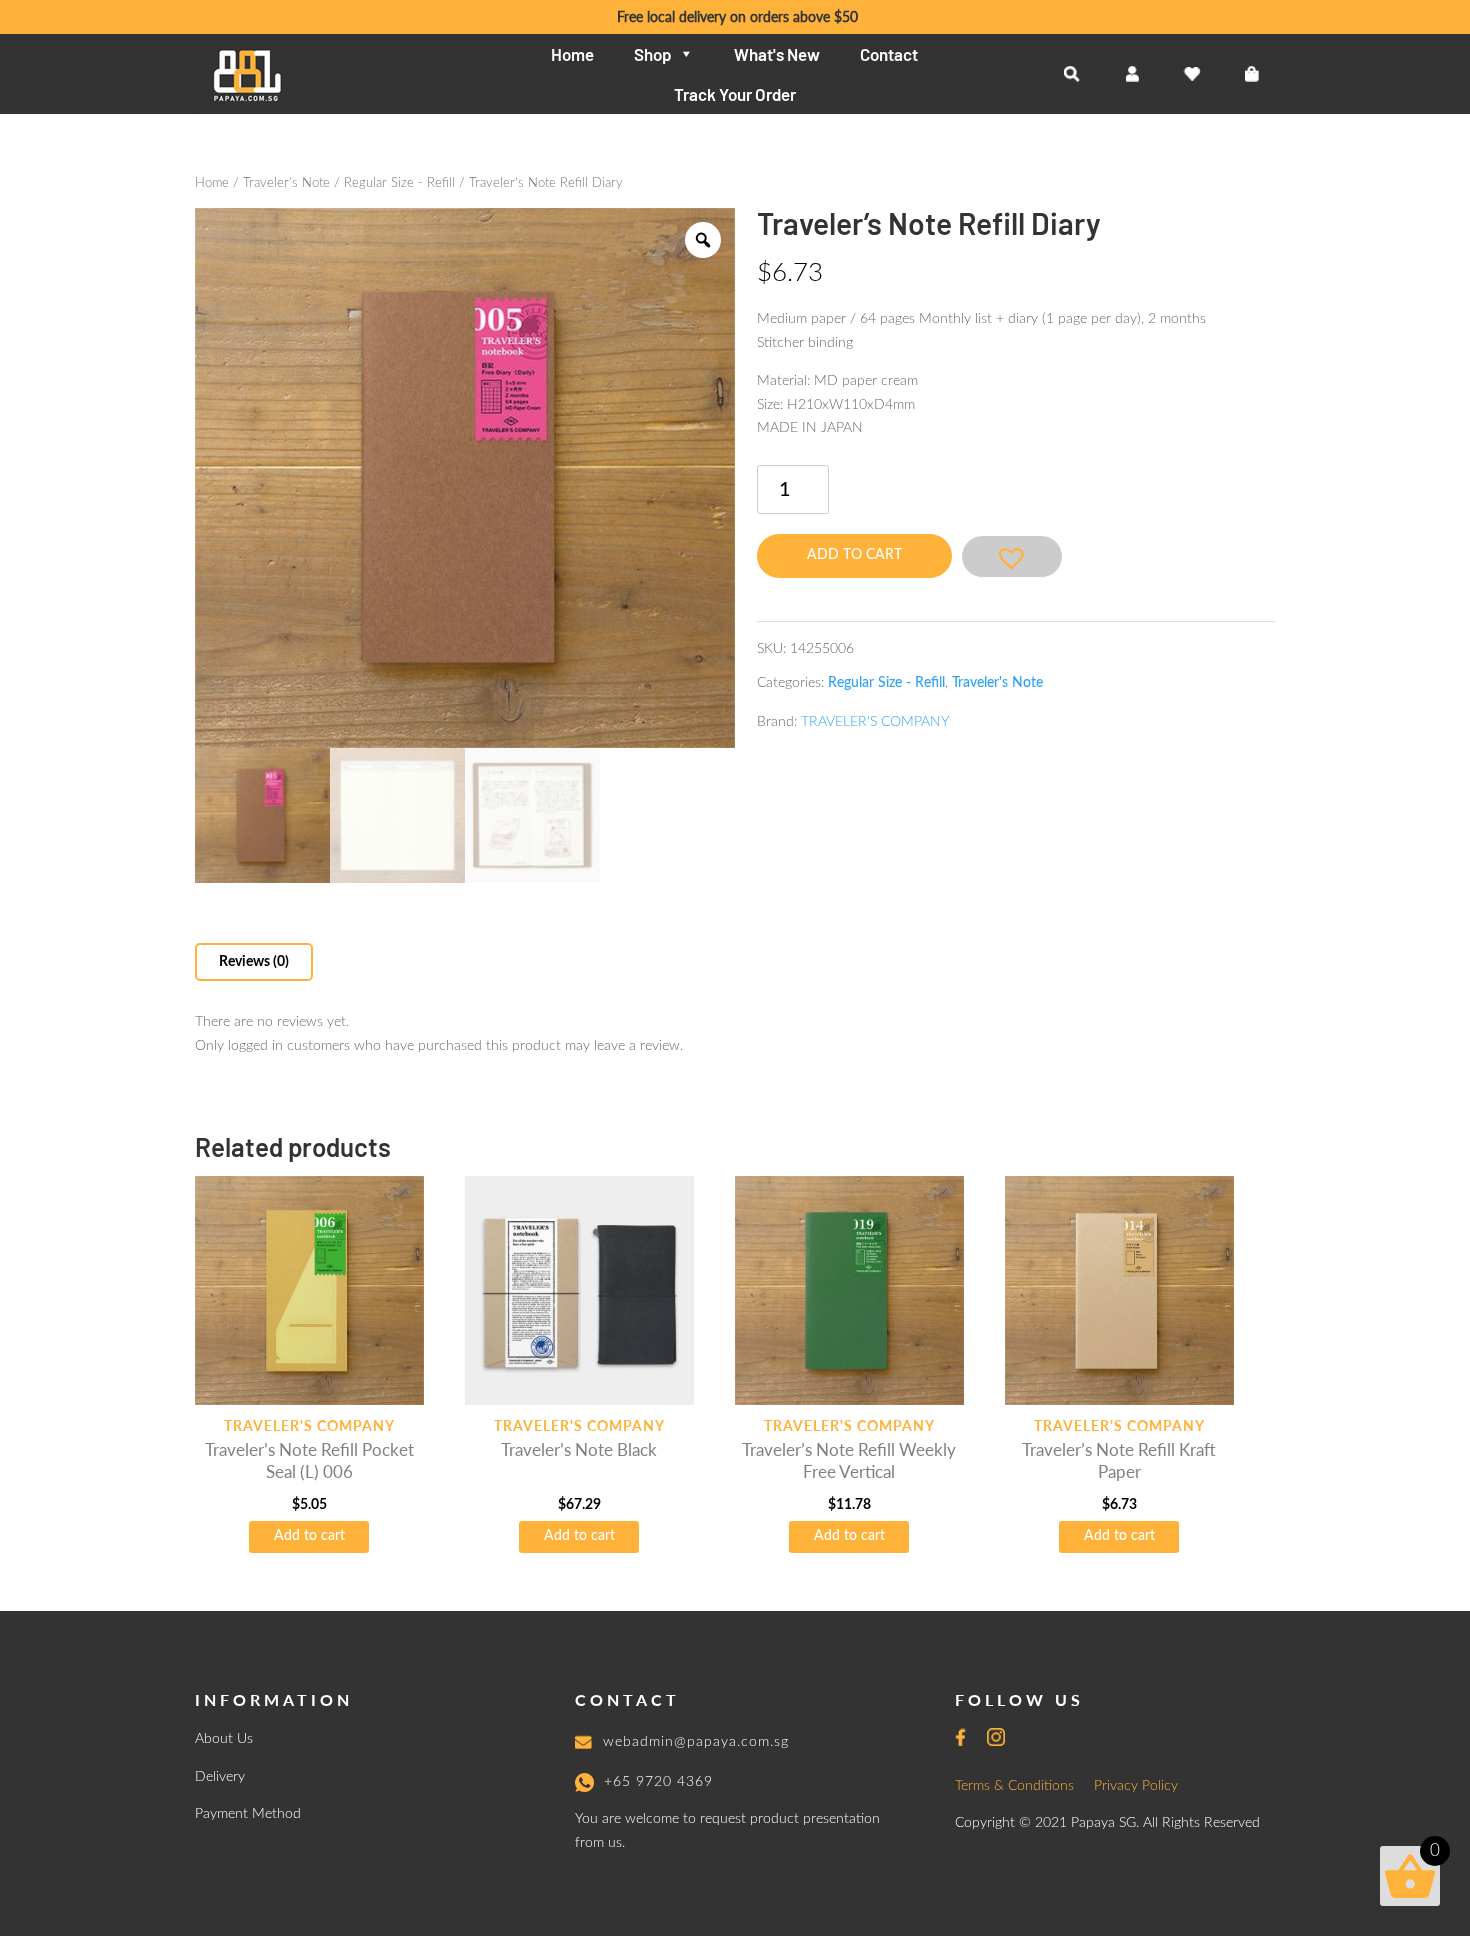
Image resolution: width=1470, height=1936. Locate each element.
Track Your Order (735, 94)
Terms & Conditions (1014, 1786)
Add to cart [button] (309, 1536)
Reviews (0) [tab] (254, 962)
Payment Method (248, 1814)
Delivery (220, 1777)
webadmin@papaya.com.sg (696, 1742)
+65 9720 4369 (658, 1782)
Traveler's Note (286, 183)
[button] (1012, 556)
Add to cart (854, 555)
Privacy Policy (1136, 1786)
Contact (889, 54)
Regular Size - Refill (399, 183)
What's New (777, 54)
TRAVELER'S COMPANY (875, 722)
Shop (652, 54)
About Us (224, 1739)
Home (572, 54)
